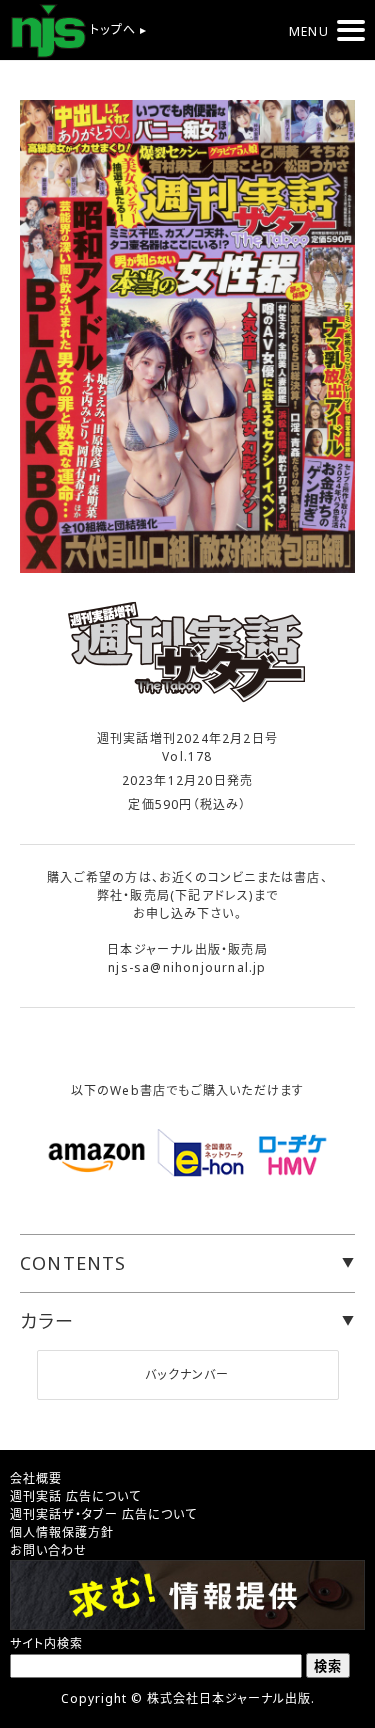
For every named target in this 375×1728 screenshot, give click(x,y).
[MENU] (351, 30)
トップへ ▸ (116, 29)
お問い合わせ (48, 1550)
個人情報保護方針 (62, 1532)
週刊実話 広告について (75, 1496)
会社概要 (36, 1478)
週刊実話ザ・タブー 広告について (103, 1514)
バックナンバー (187, 1374)
